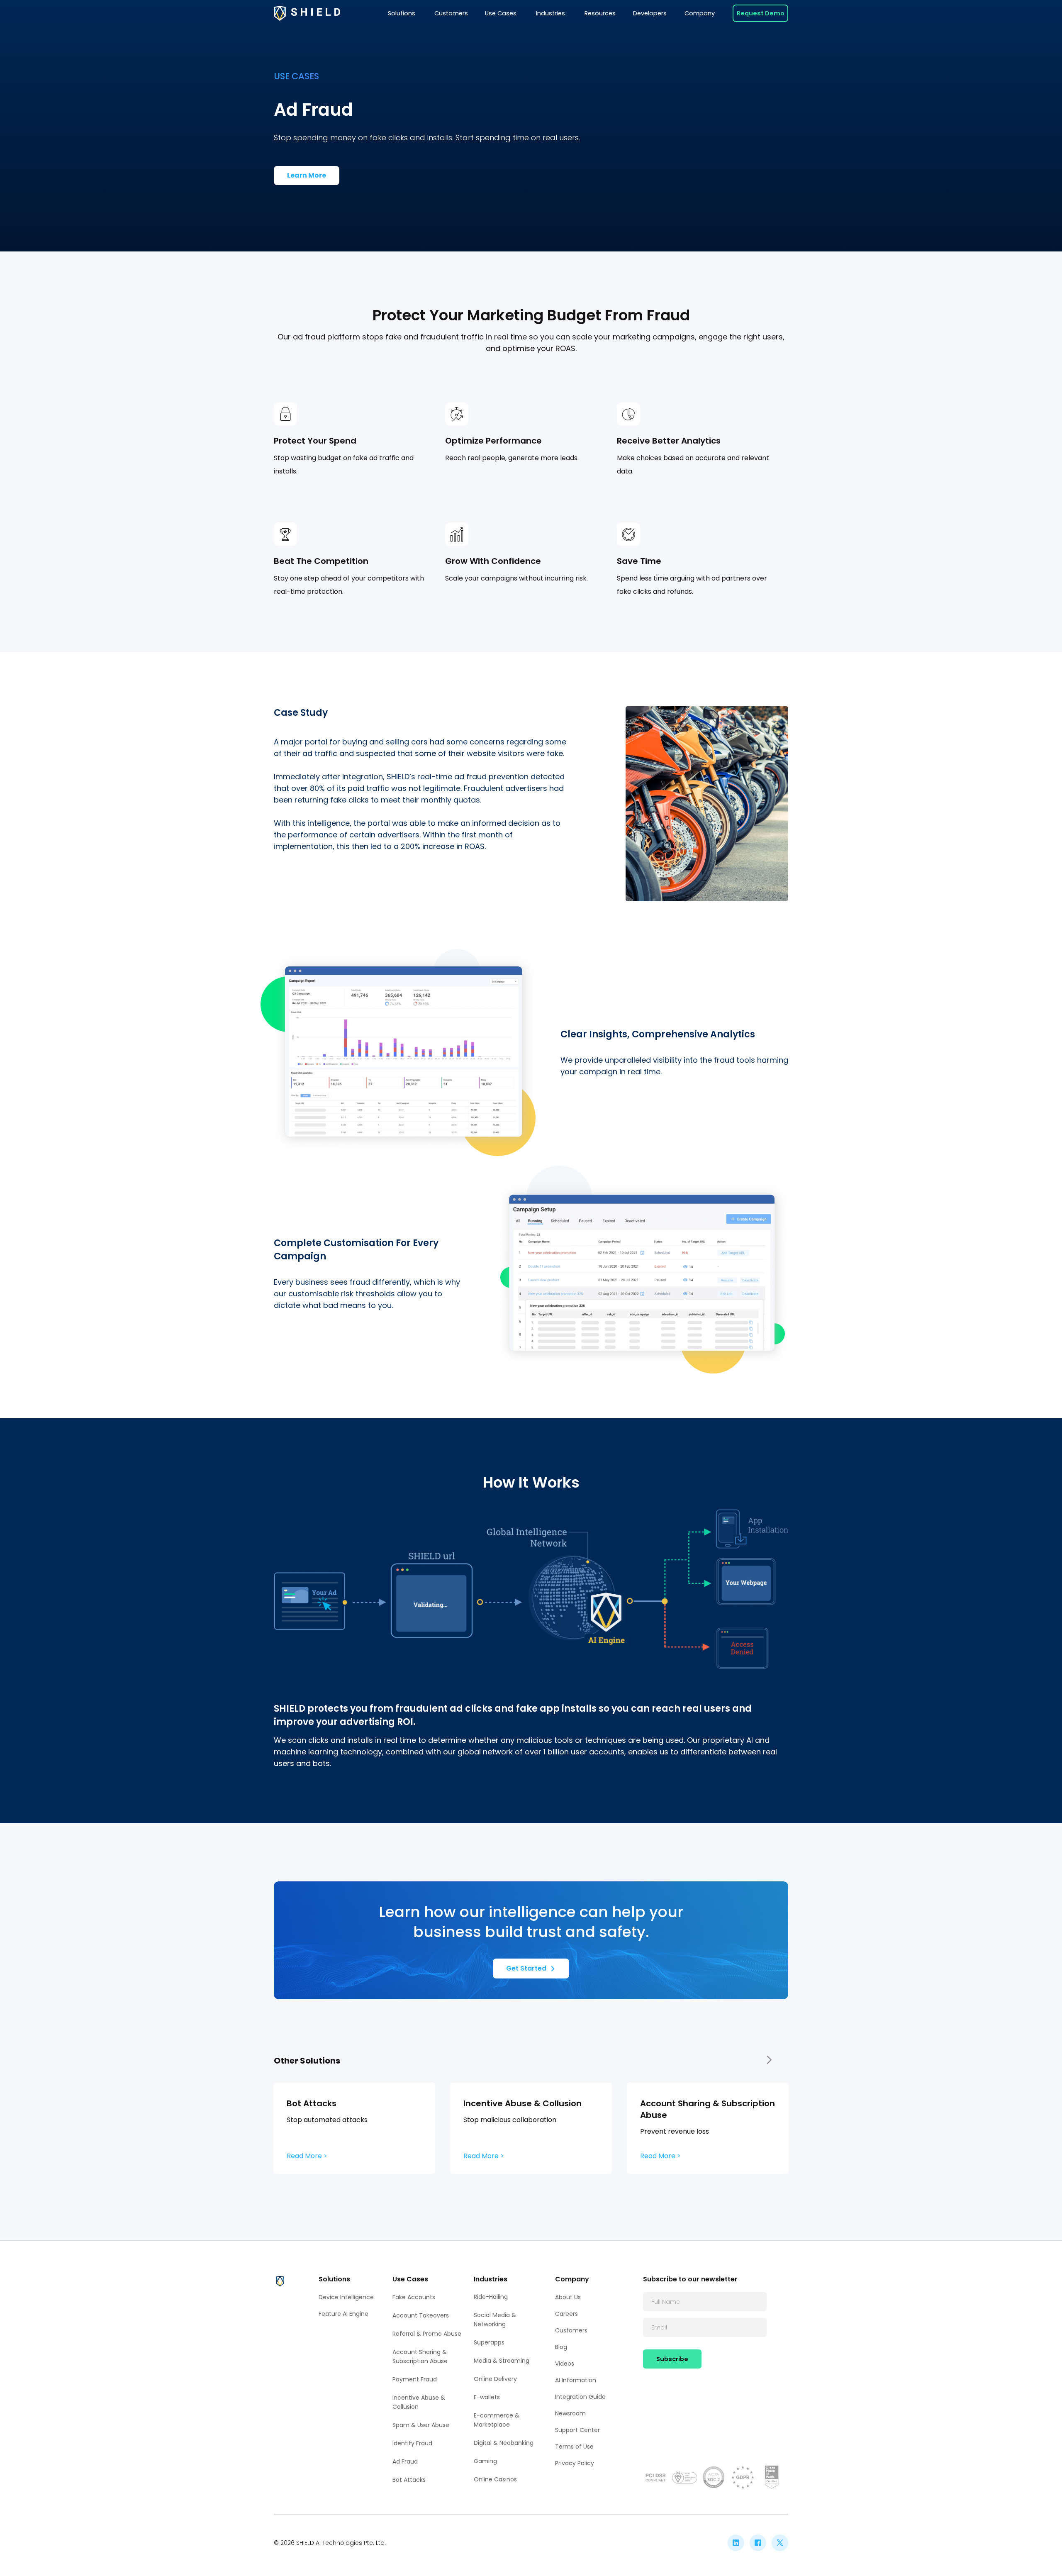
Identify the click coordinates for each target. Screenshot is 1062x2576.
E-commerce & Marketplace (497, 2420)
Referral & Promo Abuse (427, 2334)
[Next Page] (768, 2060)
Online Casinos (495, 2479)
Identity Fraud (412, 2443)
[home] (307, 13)
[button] (402, 13)
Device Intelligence (346, 2297)
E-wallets (487, 2397)
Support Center (577, 2430)
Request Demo (761, 13)
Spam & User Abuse (421, 2425)
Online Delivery (495, 2379)
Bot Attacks (409, 2480)
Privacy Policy (575, 2463)
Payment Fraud (415, 2379)
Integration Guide (580, 2397)
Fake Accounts (414, 2297)
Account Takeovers (421, 2315)
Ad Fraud (405, 2461)
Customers (571, 2330)
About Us (568, 2297)
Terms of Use (574, 2447)
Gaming (485, 2461)
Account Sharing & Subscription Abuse (420, 2356)
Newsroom (570, 2413)
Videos (565, 2364)
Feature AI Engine (343, 2314)
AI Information (576, 2380)
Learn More (307, 175)
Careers (566, 2314)
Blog (561, 2347)
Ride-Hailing (491, 2297)
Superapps (489, 2342)
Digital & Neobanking (504, 2443)
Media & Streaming (502, 2361)
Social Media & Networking (495, 2320)
